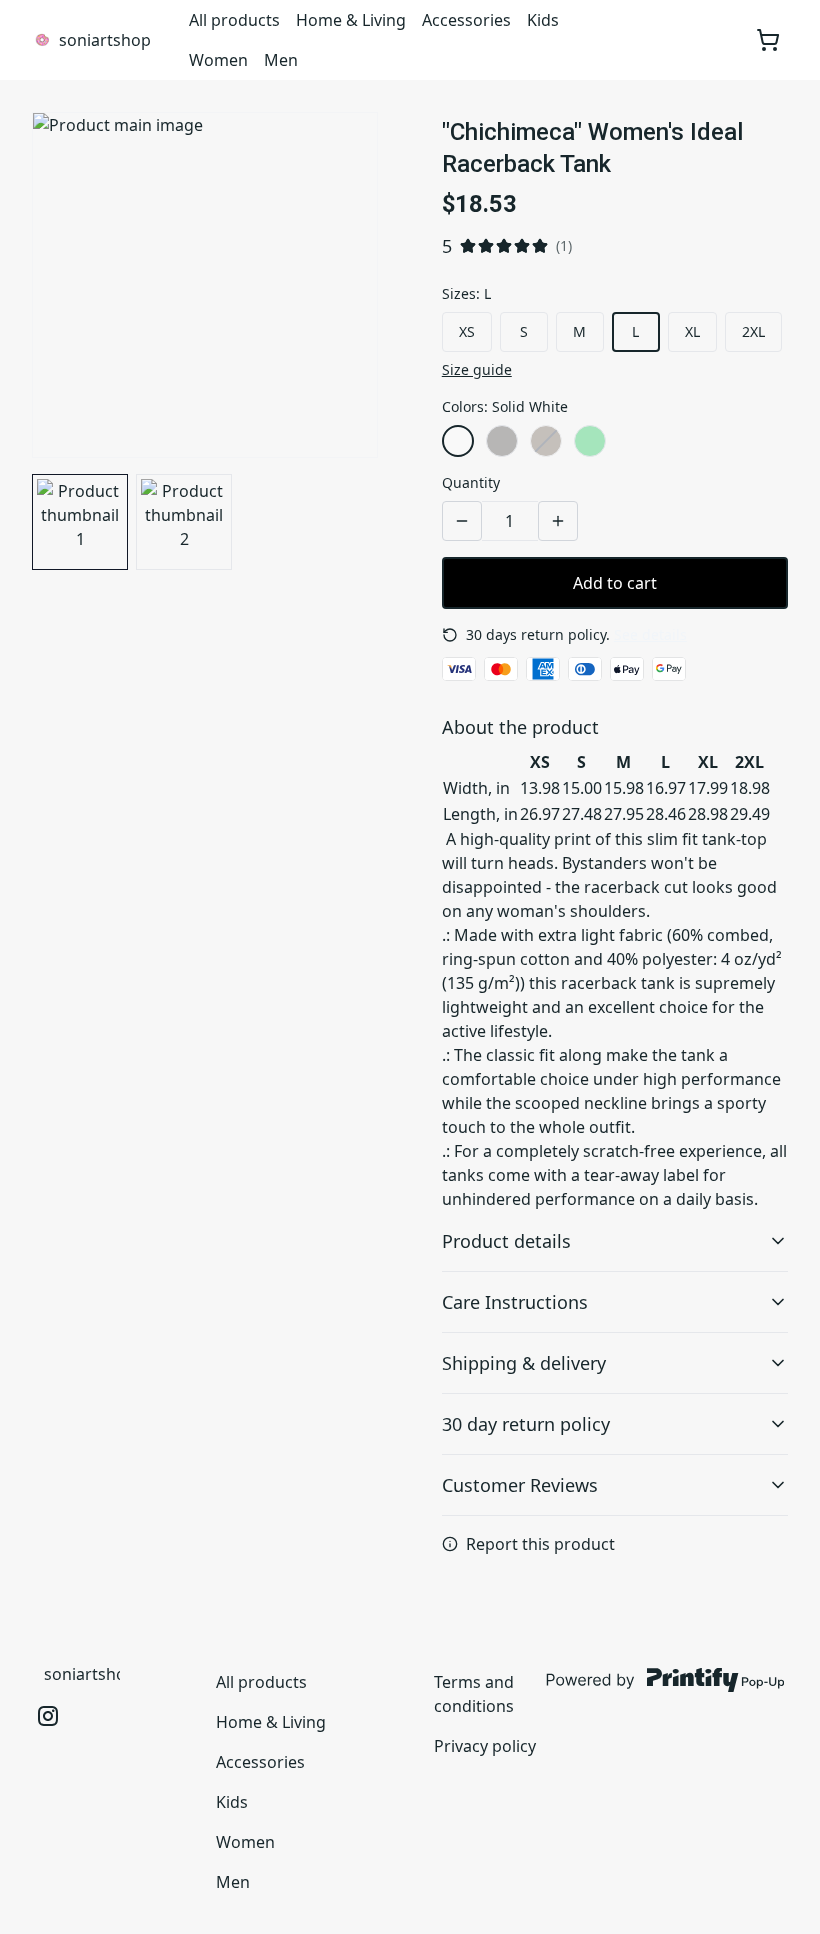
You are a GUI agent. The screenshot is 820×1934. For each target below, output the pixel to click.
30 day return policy (526, 1424)
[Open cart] (768, 40)
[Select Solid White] (458, 441)
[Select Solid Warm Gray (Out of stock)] (546, 441)
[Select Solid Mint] (590, 441)
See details (650, 634)
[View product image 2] (184, 522)
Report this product (540, 1544)
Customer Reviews (520, 1485)
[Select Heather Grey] (502, 441)
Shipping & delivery (524, 1363)
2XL (753, 331)
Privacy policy (485, 1746)
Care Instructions (515, 1302)
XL (692, 331)
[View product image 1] (80, 522)
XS (467, 331)
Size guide (477, 369)
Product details (506, 1241)
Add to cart (615, 583)
